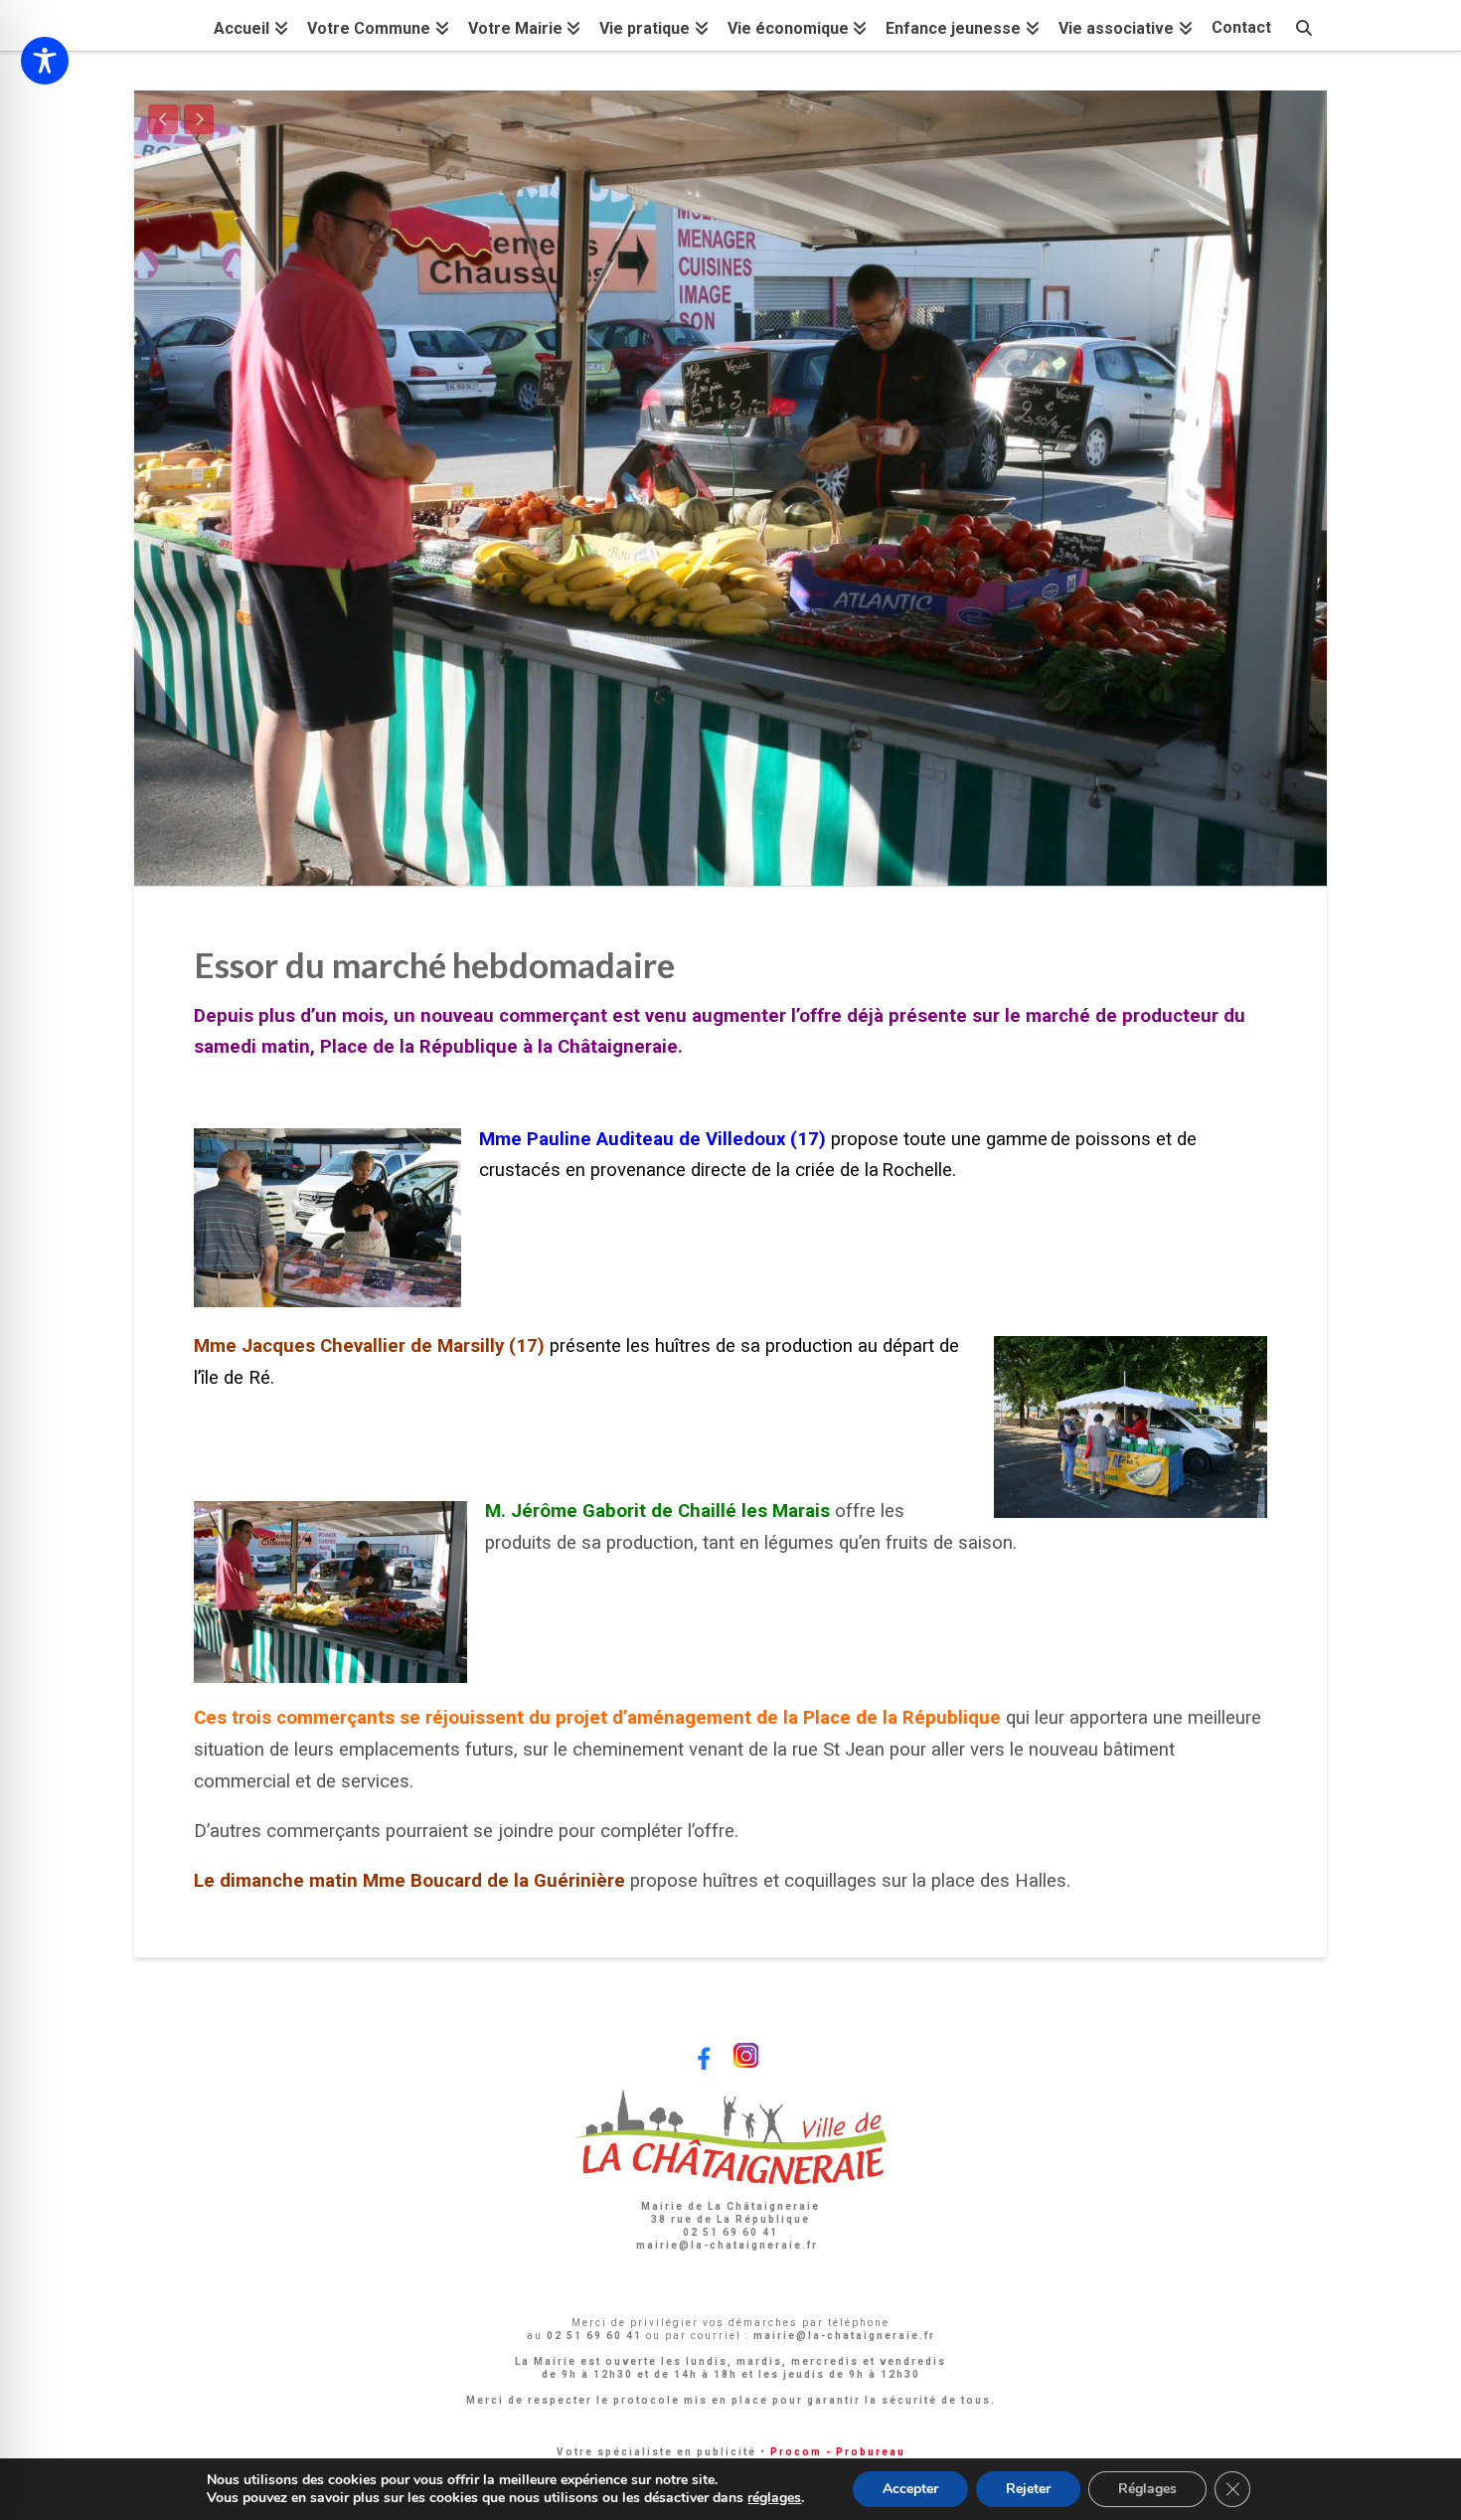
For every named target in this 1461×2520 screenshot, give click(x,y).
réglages (774, 2498)
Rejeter (1028, 2489)
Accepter (910, 2489)
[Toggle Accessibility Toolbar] (45, 61)
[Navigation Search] (1304, 25)
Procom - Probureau (838, 2452)
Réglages (1147, 2489)
